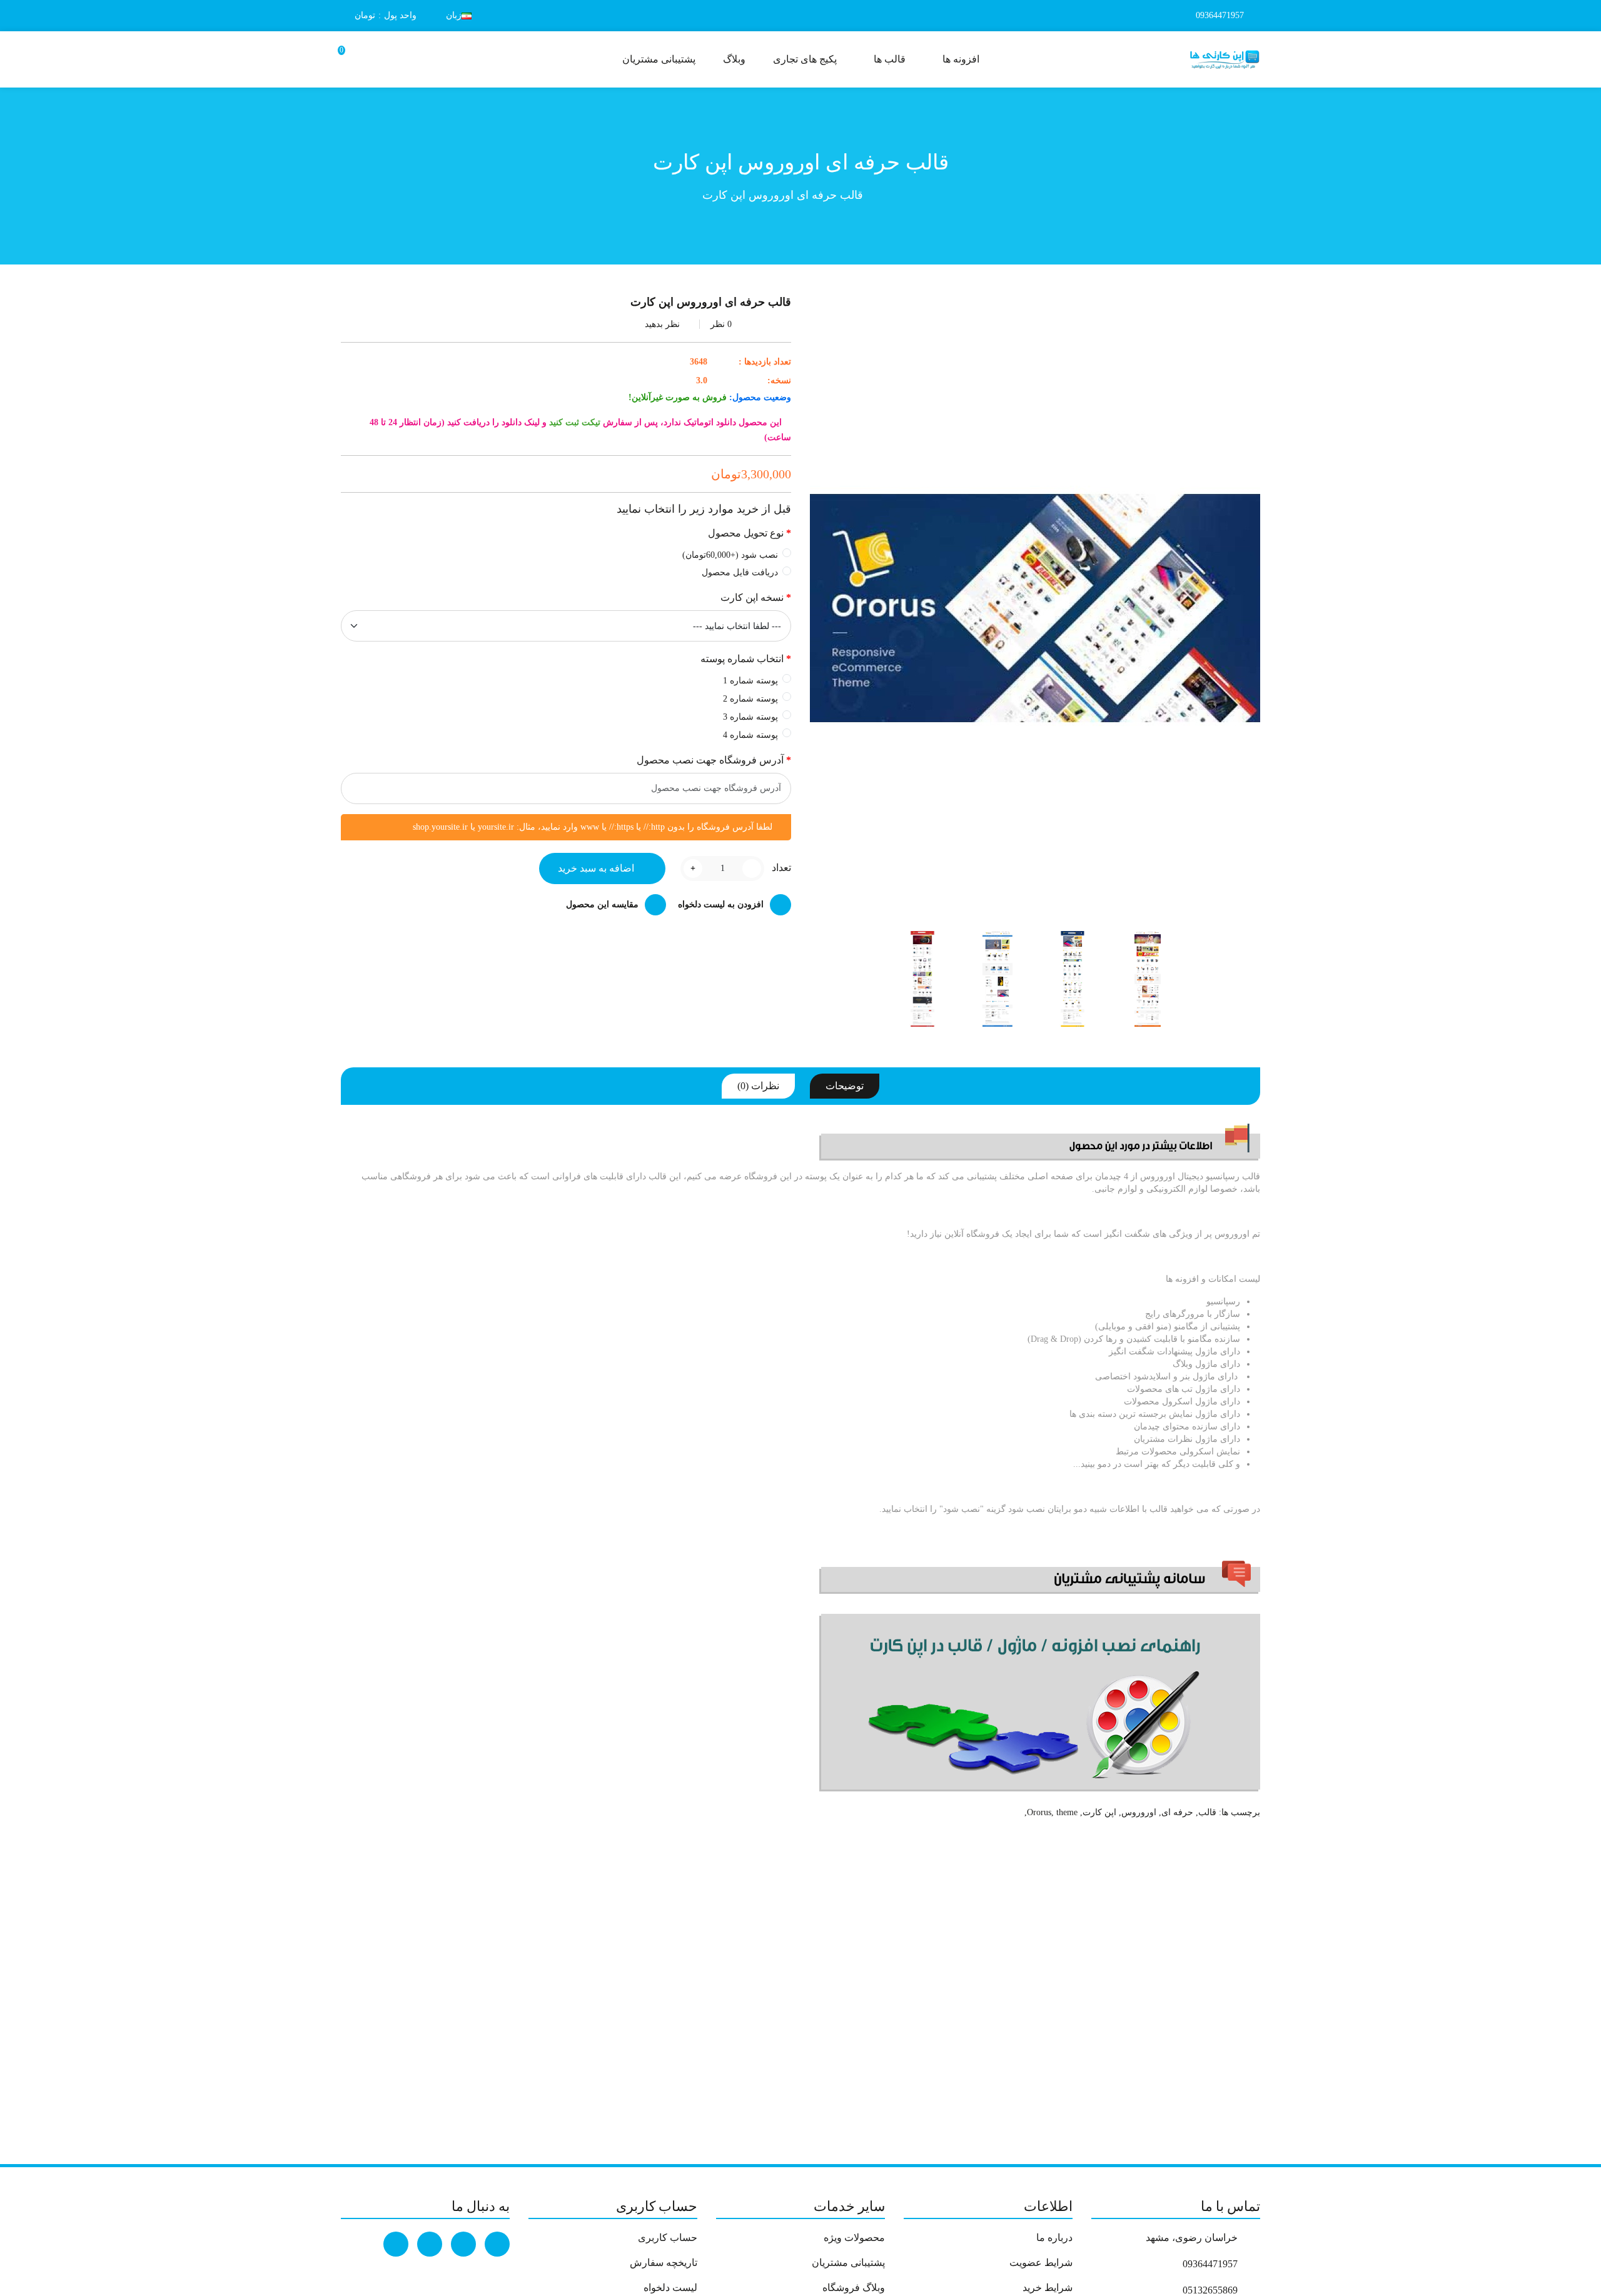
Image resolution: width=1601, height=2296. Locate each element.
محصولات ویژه (854, 2238)
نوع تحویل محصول (746, 533)
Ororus (1039, 1812)
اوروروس (1139, 1812)
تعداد (781, 868)
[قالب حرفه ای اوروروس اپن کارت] (1148, 979)
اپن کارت (1099, 1812)
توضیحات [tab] (845, 1086)
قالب (1207, 1812)
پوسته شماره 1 (750, 681)
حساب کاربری (668, 2238)
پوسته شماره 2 (750, 699)
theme (1067, 1812)
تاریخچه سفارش (664, 2263)
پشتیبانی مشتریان (848, 2263)
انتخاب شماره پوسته (742, 659)
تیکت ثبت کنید (575, 422)
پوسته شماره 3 (750, 717)
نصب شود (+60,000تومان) (730, 555)
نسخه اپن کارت (752, 597)
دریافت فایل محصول (740, 572)
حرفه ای (1177, 1812)
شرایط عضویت (1041, 2263)
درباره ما (1054, 2238)
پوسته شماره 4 (750, 735)
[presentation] (1201, 979)
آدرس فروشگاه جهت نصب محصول (710, 760)
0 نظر (721, 324)
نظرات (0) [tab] (758, 1086)
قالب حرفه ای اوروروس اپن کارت (783, 195)
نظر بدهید (662, 324)
